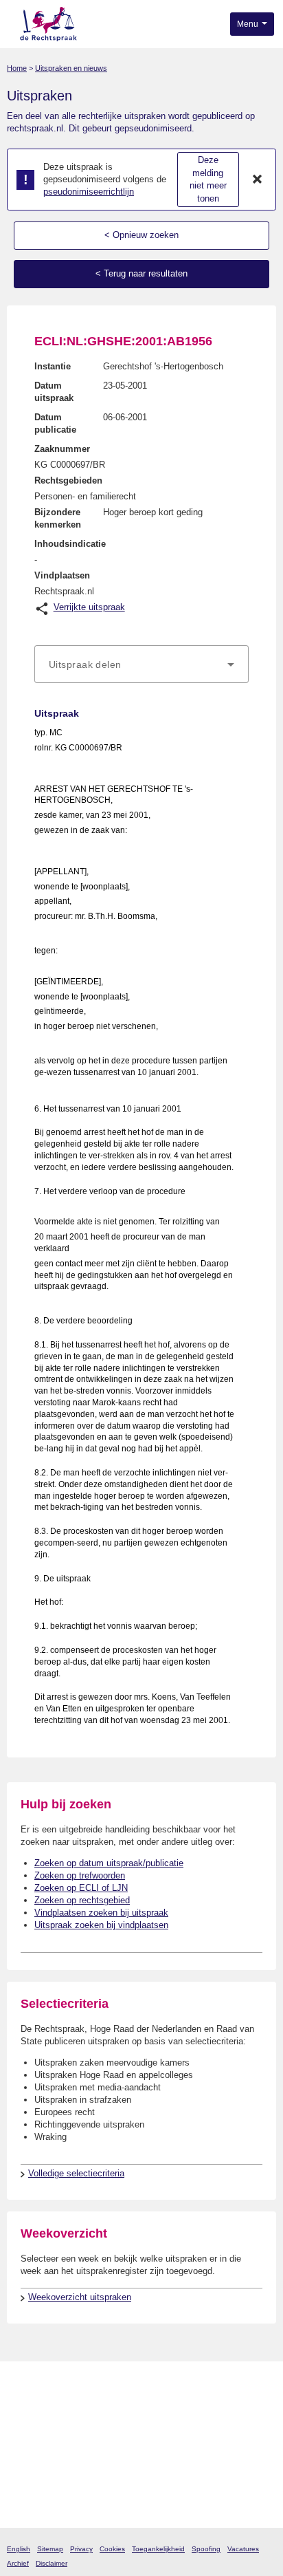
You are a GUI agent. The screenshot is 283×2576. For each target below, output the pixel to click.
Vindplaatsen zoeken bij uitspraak (101, 1913)
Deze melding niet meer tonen (208, 179)
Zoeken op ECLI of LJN (81, 1888)
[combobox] (141, 664)
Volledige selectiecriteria (76, 2173)
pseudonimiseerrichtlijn (89, 192)
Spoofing (206, 2549)
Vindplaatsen (62, 575)
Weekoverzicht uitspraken (80, 2297)
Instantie (53, 366)
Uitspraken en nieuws (71, 68)
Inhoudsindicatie (70, 544)
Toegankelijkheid (158, 2549)
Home (17, 68)
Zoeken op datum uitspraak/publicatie (109, 1863)
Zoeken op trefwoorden (80, 1875)
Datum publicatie (55, 423)
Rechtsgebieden (68, 480)
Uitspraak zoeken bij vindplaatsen (101, 1925)
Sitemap (50, 2549)
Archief (18, 2563)
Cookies (112, 2549)
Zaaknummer (62, 449)
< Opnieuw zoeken (141, 235)
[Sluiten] (258, 180)
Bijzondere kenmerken (58, 518)
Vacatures (243, 2549)
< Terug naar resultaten (141, 273)
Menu (249, 24)
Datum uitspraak (54, 392)
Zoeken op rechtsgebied (82, 1900)
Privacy (81, 2549)
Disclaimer (52, 2563)
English (19, 2549)
